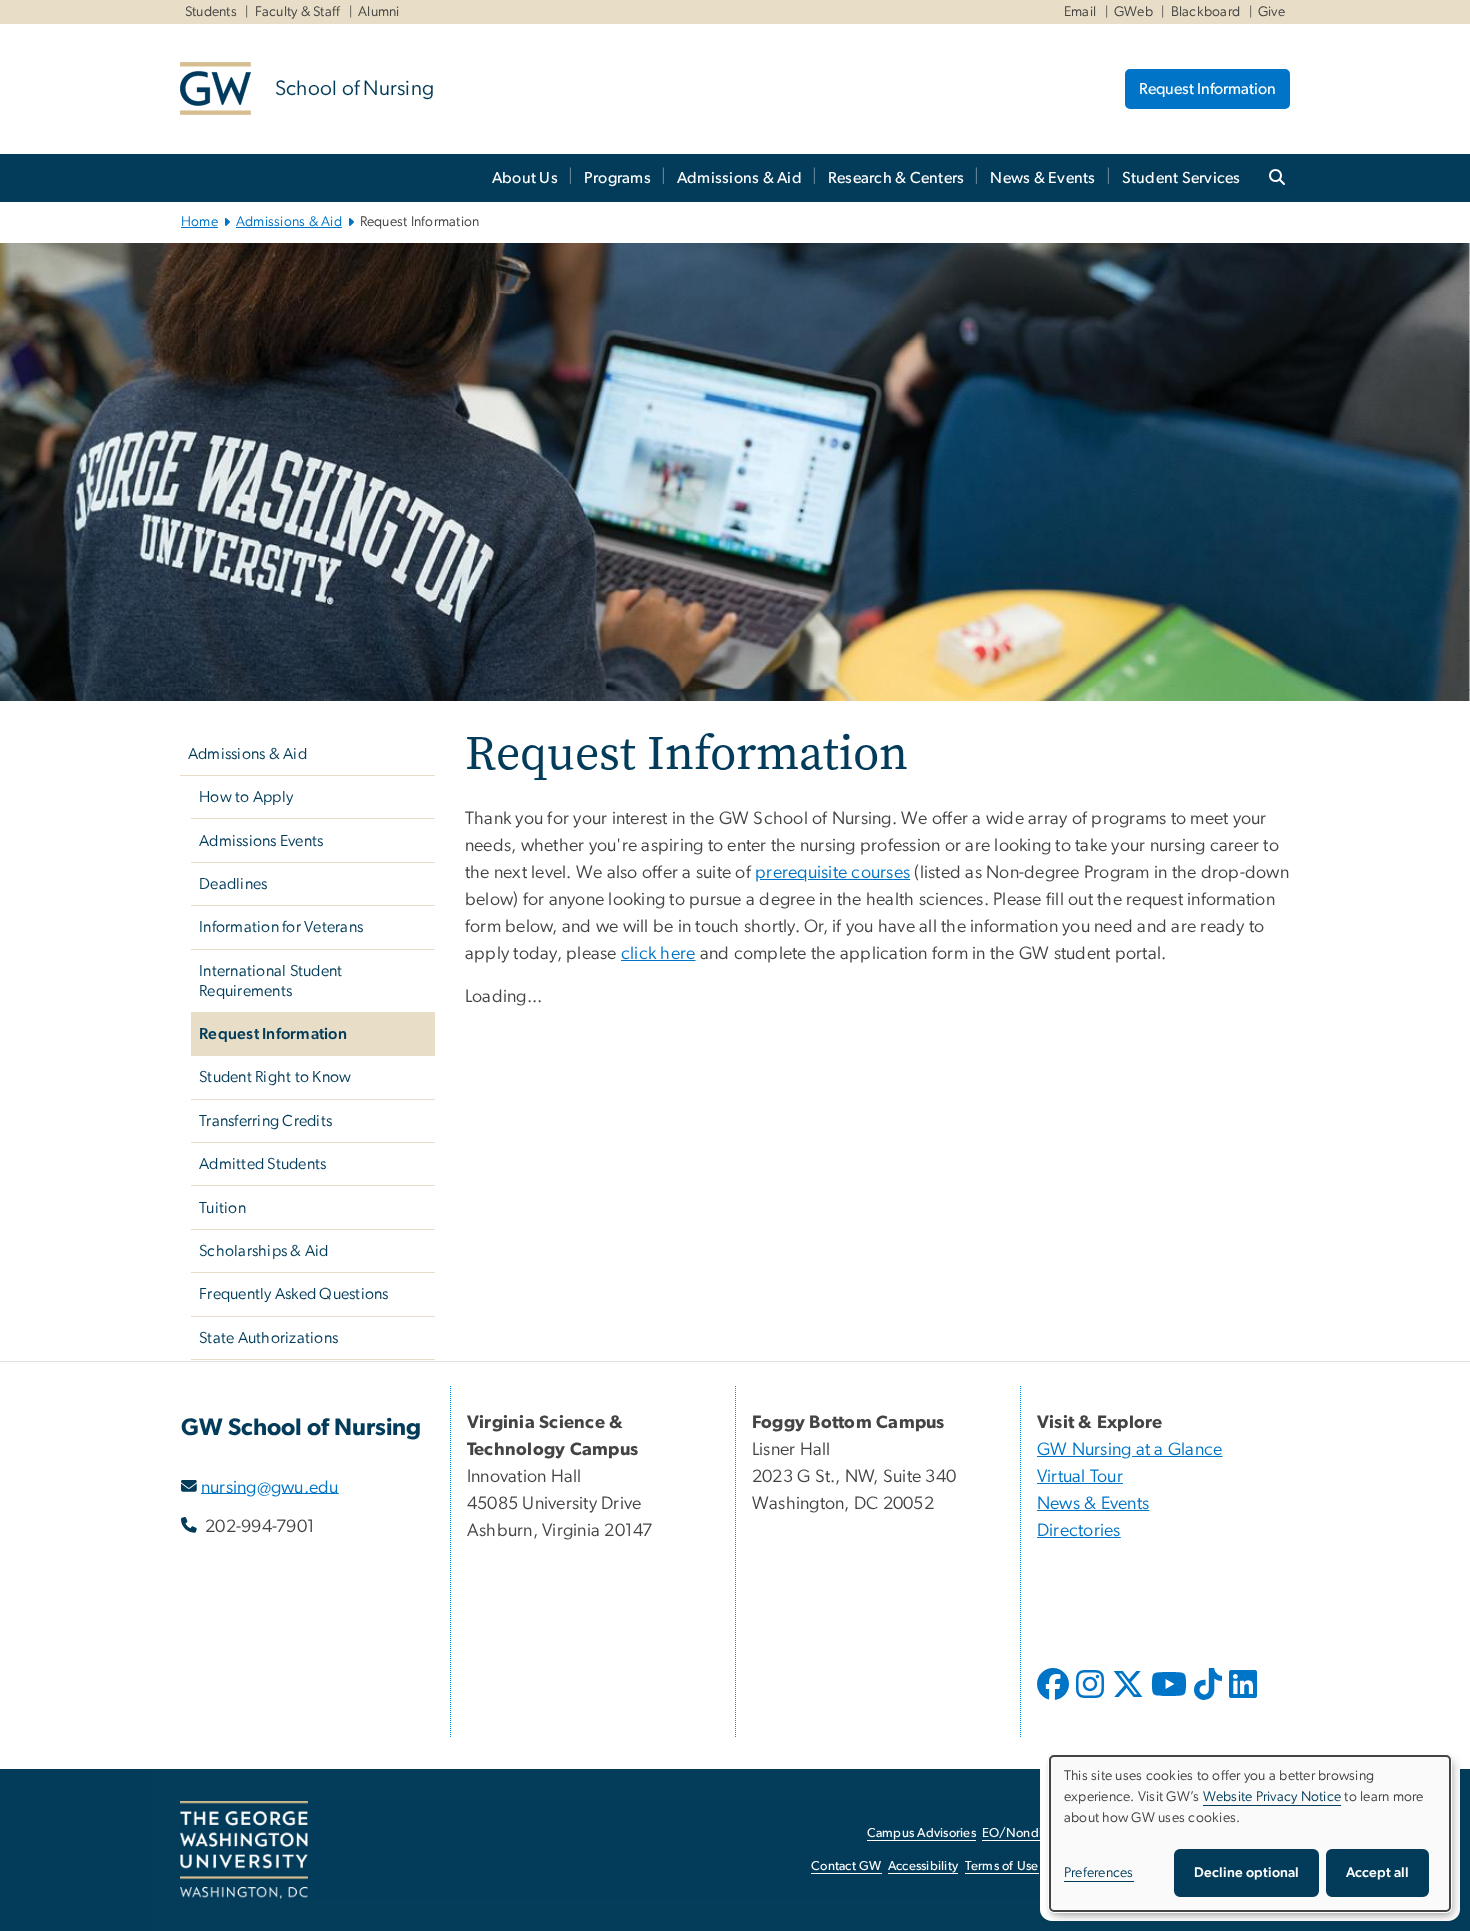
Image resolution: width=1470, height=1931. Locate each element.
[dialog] (1250, 1833)
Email (1080, 12)
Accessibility (923, 1866)
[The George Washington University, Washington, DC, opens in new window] (244, 1850)
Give (1271, 12)
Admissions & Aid (739, 178)
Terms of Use (1002, 1866)
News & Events (1042, 178)
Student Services (1181, 178)
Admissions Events (261, 841)
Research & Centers (896, 178)
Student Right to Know (275, 1077)
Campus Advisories (921, 1833)
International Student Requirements (270, 981)
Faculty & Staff (298, 12)
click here (658, 954)
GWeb (1133, 12)
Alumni (379, 12)
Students (211, 12)
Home (199, 222)
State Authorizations (268, 1338)
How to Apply (246, 797)
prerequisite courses (832, 873)
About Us (525, 178)
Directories (1079, 1531)
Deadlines (233, 884)
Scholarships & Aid (264, 1251)
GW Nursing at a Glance (1130, 1450)
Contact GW (846, 1866)
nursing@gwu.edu (270, 1487)
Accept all (1377, 1873)
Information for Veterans (281, 927)
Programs (617, 178)
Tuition (222, 1208)
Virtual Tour (1080, 1477)
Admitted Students (262, 1164)
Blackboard (1206, 12)
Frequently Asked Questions (294, 1294)
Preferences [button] (1099, 1873)
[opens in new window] (1055, 1699)
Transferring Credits (265, 1121)
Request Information (1207, 89)
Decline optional (1246, 1873)
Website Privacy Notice (1272, 1797)
